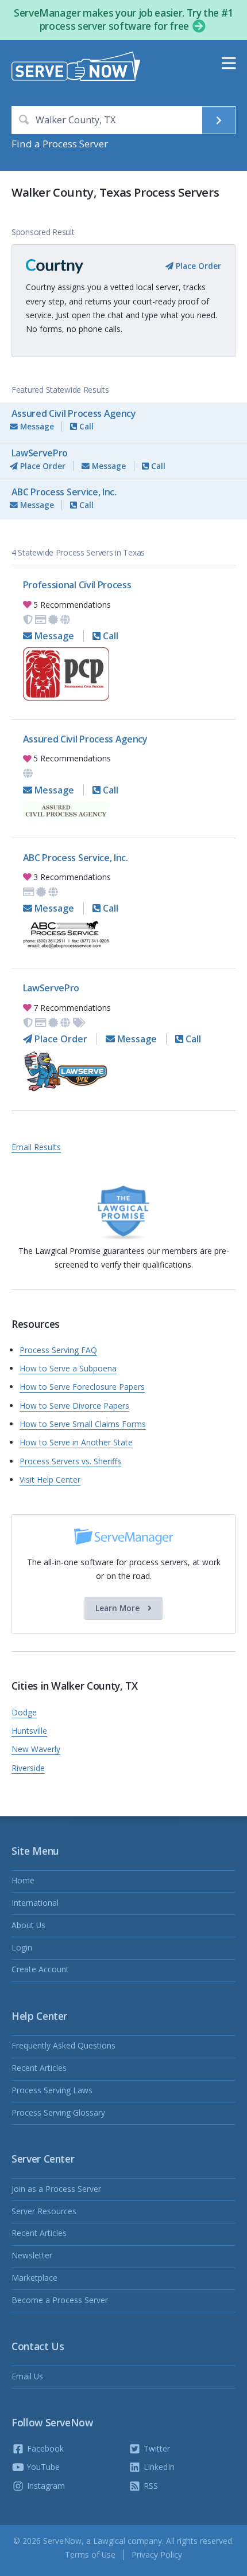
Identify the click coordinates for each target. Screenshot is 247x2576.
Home (23, 1880)
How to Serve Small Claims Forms (83, 1424)
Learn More (119, 1608)
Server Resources (44, 2211)
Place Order (197, 266)
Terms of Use (90, 2554)
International (35, 1903)
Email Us (27, 2376)
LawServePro (40, 453)
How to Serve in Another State (76, 1442)
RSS (150, 2486)
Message (36, 426)
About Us (28, 1925)
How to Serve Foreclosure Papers (82, 1387)
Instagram (45, 2486)
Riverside (28, 1768)
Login (22, 1947)
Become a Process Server (60, 2300)
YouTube (42, 2467)
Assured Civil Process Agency (74, 413)
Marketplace (34, 2278)
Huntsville (29, 1731)
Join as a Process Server (56, 2189)
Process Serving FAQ (58, 1350)
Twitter (156, 2448)
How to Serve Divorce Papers (74, 1406)
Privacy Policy (157, 2554)
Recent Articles (39, 2068)
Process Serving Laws (52, 2090)
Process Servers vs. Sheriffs (70, 1461)
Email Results (36, 1147)
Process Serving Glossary (58, 2112)
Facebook (44, 2448)
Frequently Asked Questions (63, 2045)
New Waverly (36, 1749)
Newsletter (32, 2255)
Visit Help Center (50, 1479)
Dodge (24, 1712)
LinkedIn (158, 2467)
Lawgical (109, 2541)
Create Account (40, 1969)
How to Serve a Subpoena (68, 1368)
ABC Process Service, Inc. (64, 492)
